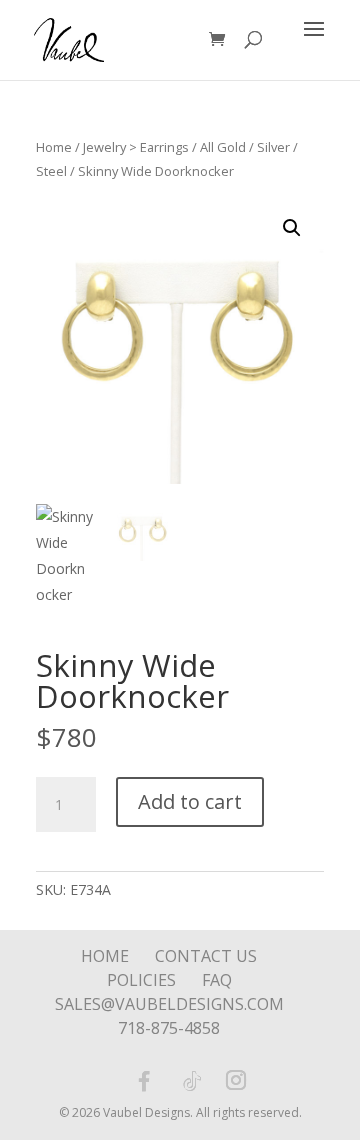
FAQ (217, 980)
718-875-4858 (169, 1028)
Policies (141, 980)
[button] (292, 228)
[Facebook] (144, 1081)
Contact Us (206, 956)
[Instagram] (236, 1082)
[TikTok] (192, 1081)
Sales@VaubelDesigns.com (169, 1004)
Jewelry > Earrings (136, 147)
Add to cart (190, 801)
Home (54, 147)
